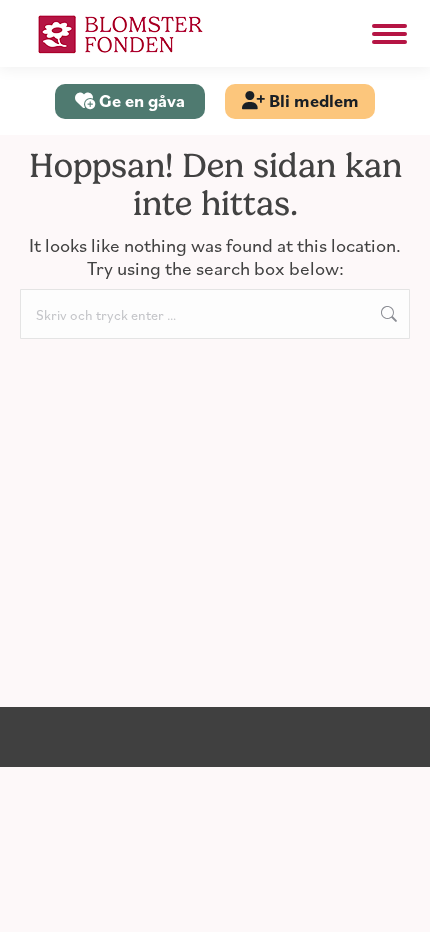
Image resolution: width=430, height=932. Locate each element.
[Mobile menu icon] (389, 34)
